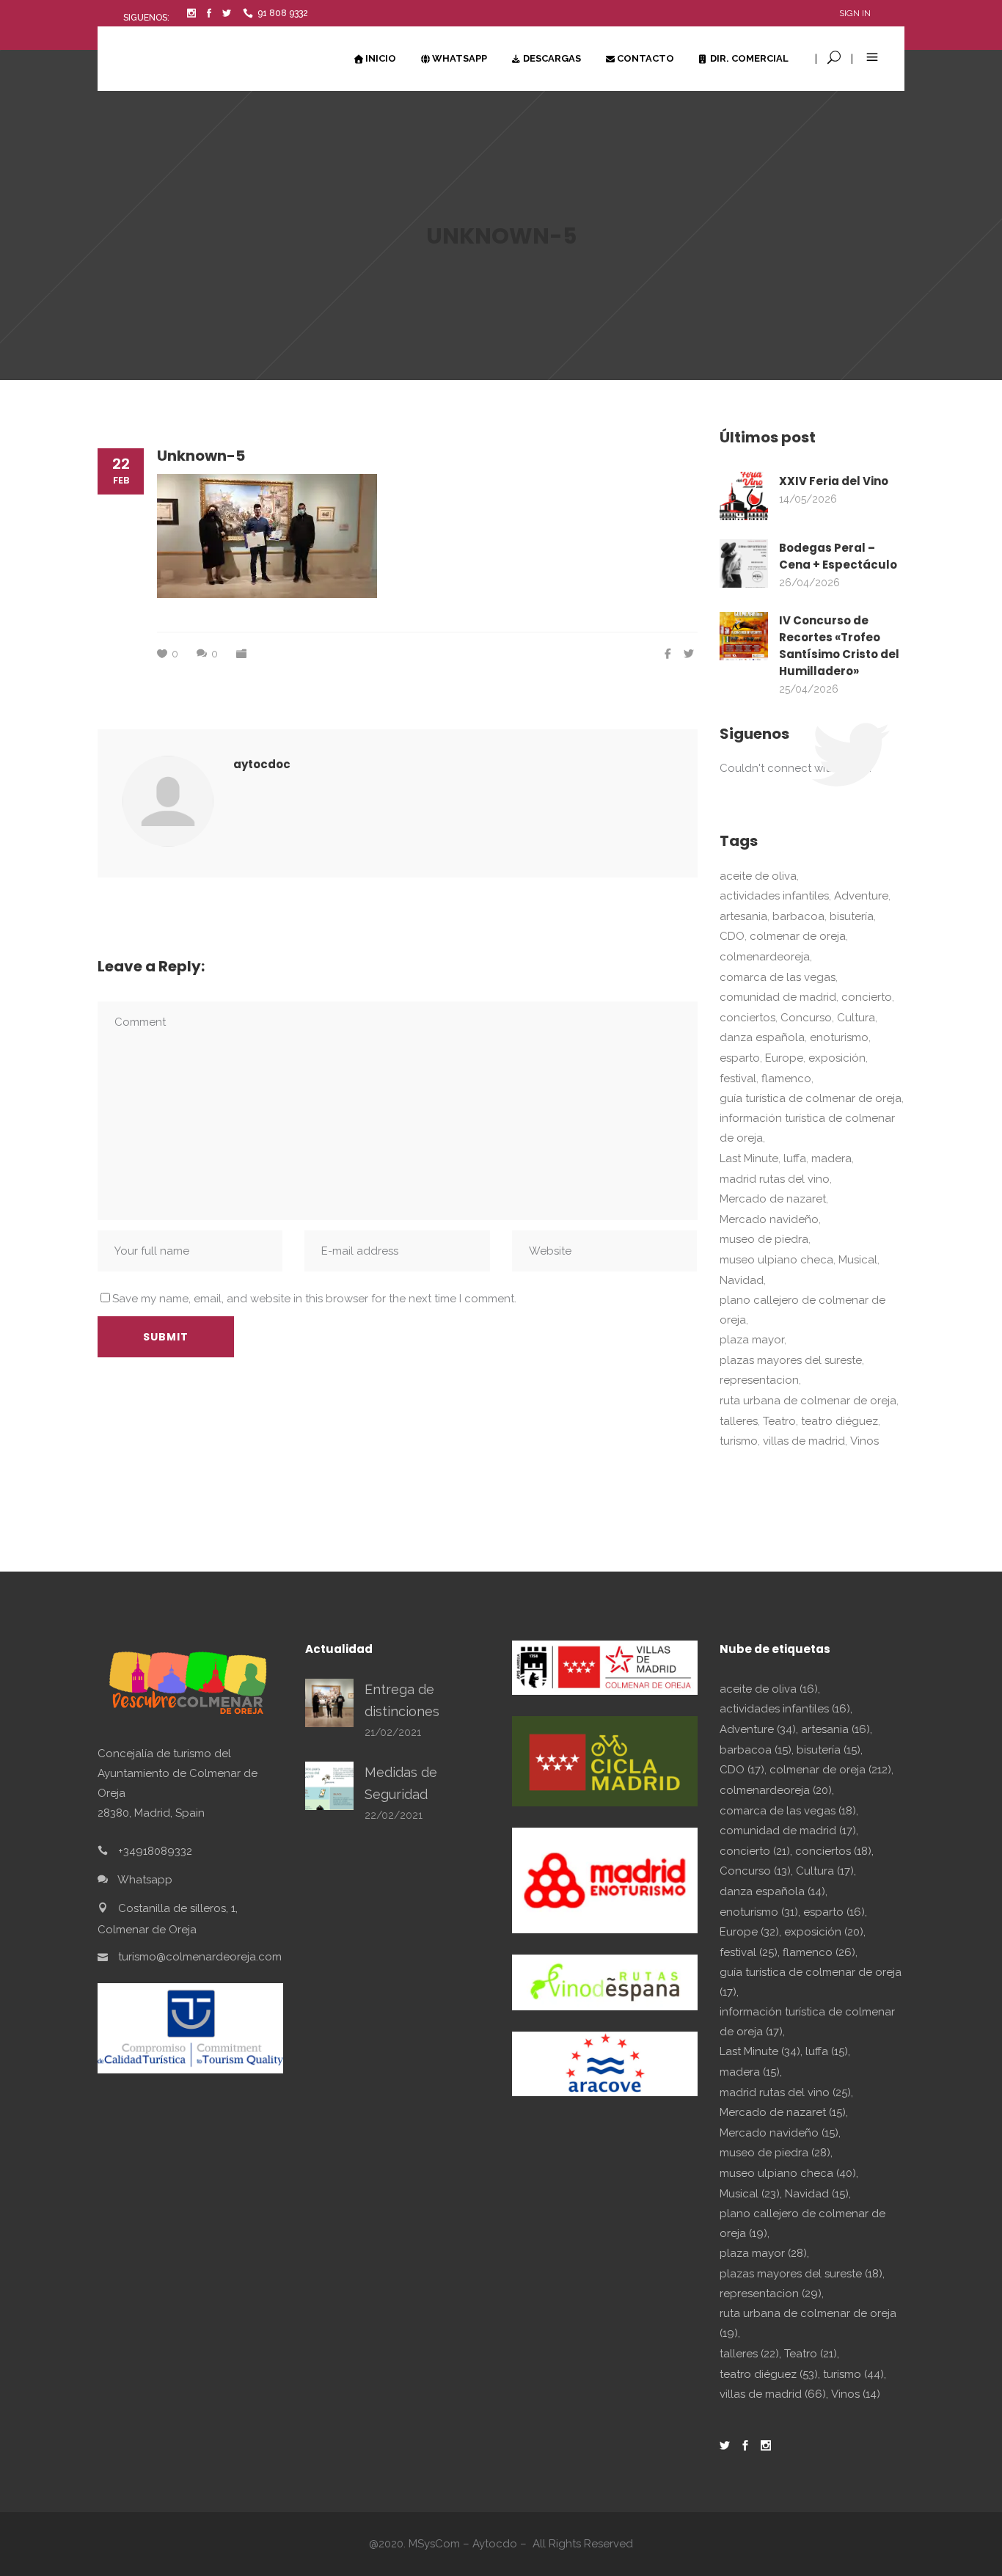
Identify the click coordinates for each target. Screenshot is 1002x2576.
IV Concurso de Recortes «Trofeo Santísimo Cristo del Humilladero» (839, 646)
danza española (762, 1037)
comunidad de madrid (778, 997)
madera (831, 1159)
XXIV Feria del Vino (834, 481)
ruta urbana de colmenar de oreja (808, 1401)
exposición (837, 1058)
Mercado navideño (769, 1219)
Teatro (779, 1421)
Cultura (856, 1018)
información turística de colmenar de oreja (807, 1128)
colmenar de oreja (798, 936)
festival (738, 1079)
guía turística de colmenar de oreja (811, 1098)
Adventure (861, 896)
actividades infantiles (774, 896)
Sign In (855, 13)
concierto (867, 997)
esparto (740, 1058)
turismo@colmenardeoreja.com (200, 1957)
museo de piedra (764, 1239)
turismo (739, 1441)
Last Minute (749, 1159)
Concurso (806, 1018)
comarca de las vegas (778, 977)
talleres (739, 1421)
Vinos (864, 1441)
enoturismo (839, 1037)
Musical (858, 1260)
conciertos (747, 1018)
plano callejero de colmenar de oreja (802, 1310)
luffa (795, 1159)
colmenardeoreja (765, 957)
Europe (784, 1058)
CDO (732, 936)
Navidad (742, 1280)
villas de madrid (804, 1441)
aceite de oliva (758, 876)
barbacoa (798, 916)
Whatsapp (145, 1880)
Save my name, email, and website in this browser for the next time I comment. (314, 1299)
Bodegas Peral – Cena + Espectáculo (838, 556)
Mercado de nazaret (773, 1199)
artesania (743, 916)
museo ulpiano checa (776, 1260)
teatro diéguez (840, 1421)
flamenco (786, 1079)
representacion (759, 1380)
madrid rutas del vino (775, 1179)
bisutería (852, 916)
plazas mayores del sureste (791, 1360)
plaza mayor (752, 1340)
